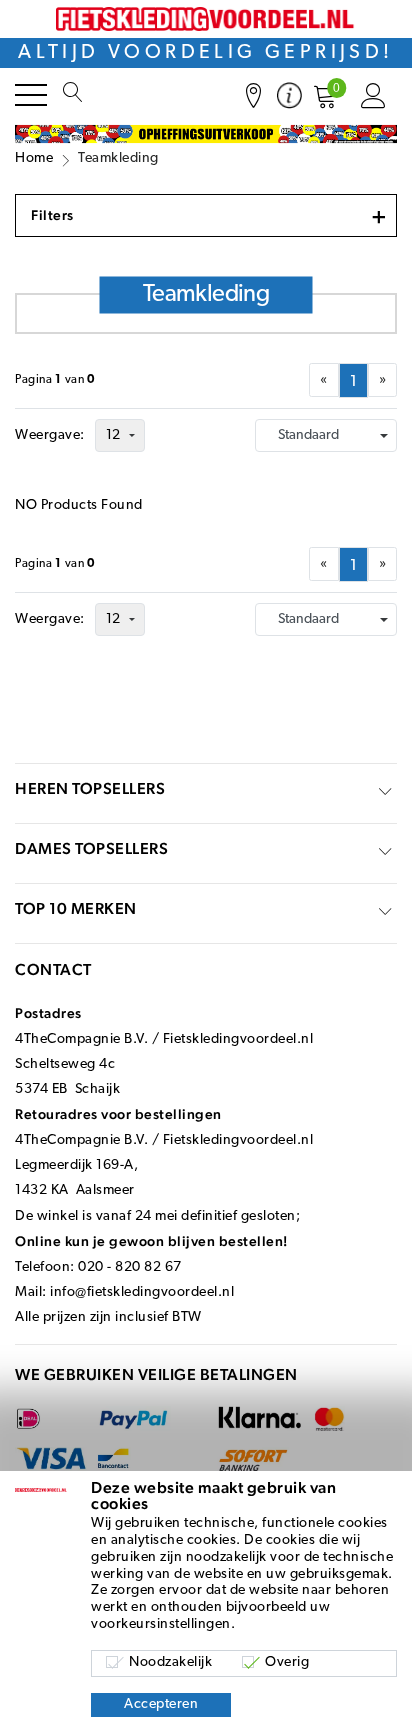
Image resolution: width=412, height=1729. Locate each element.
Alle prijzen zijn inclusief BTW (108, 1317)
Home (34, 158)
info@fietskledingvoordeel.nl (142, 1292)
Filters (209, 215)
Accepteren (161, 1704)
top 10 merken (76, 908)
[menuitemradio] (353, 380)
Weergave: (50, 435)
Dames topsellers (91, 848)
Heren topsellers (90, 788)
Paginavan (55, 380)
